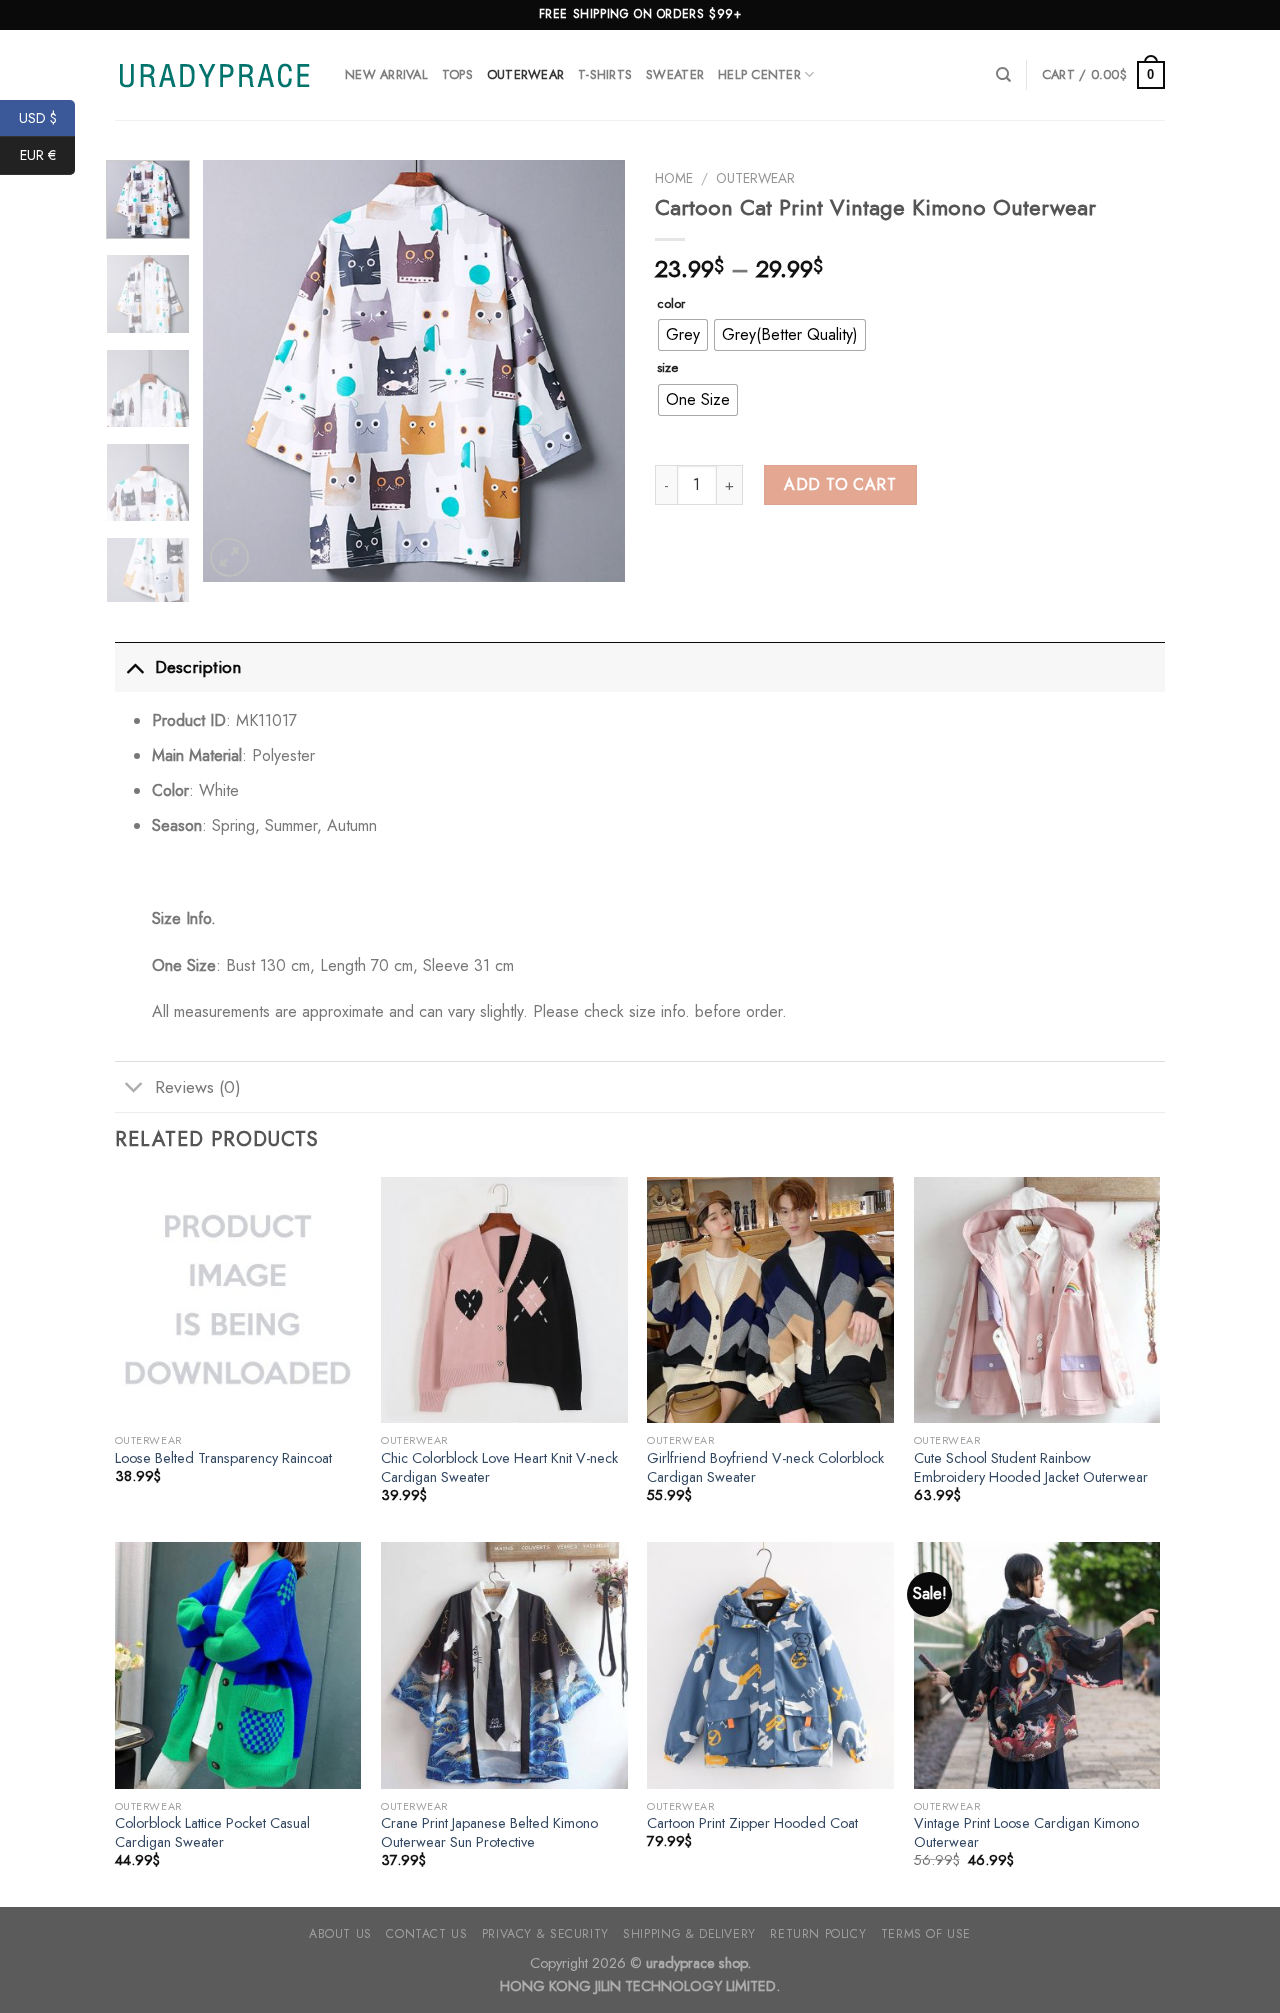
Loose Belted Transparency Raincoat (223, 1458)
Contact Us (426, 1934)
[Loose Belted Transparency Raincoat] (238, 1300)
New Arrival (386, 74)
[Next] (592, 371)
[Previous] (237, 371)
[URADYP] (215, 75)
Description (198, 667)
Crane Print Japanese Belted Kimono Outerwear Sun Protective (489, 1832)
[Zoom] (229, 557)
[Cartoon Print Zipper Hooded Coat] (770, 1665)
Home (674, 178)
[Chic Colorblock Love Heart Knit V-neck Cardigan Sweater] (504, 1300)
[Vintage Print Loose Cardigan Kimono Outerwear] (1037, 1665)
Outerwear (525, 74)
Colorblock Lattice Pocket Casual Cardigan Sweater (212, 1832)
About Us (340, 1934)
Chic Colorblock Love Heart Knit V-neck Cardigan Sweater (499, 1467)
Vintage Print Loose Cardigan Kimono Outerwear (1026, 1832)
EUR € (47, 155)
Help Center (759, 74)
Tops (457, 74)
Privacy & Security (545, 1934)
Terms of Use (926, 1934)
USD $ (47, 117)
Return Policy (818, 1934)
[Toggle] (134, 666)
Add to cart (840, 484)
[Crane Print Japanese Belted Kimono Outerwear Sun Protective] (504, 1665)
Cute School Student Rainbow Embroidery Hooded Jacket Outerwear (1031, 1467)
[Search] (1003, 75)
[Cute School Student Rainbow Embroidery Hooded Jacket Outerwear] (1037, 1300)
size (667, 368)
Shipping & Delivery (689, 1934)
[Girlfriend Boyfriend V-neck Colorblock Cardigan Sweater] (770, 1300)
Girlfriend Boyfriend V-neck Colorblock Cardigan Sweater (765, 1467)
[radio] (683, 335)
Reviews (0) (198, 1087)
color (671, 304)
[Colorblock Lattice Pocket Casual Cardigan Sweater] (238, 1665)
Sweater (675, 74)
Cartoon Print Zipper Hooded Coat (752, 1823)
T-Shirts (605, 74)
